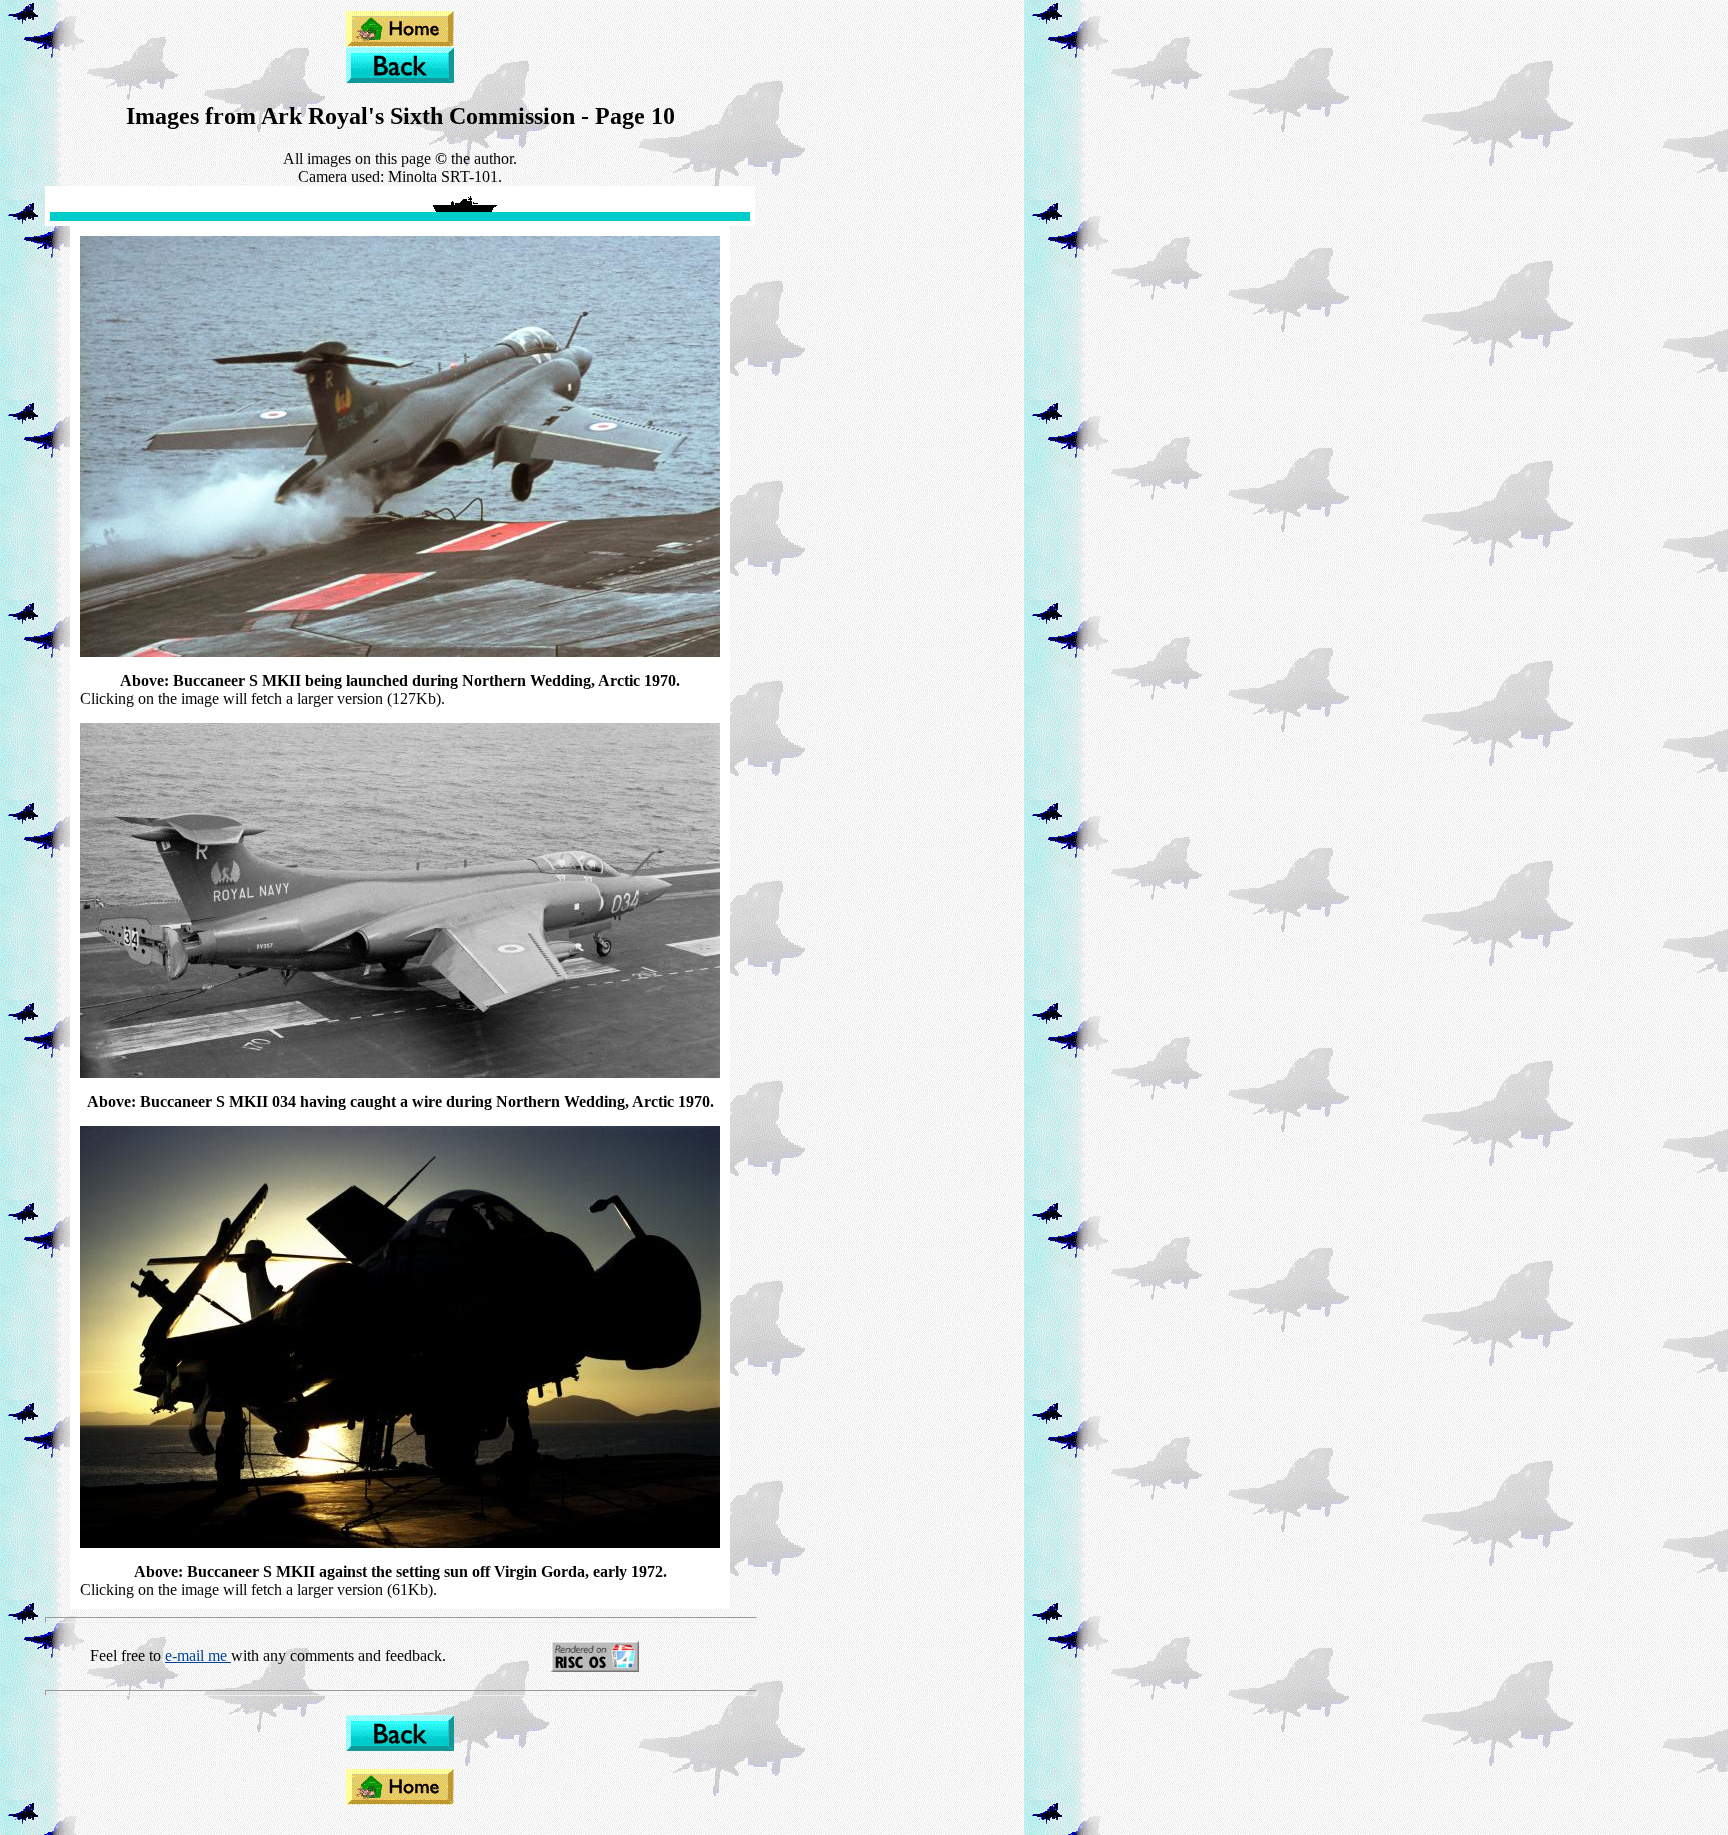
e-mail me (198, 1655)
